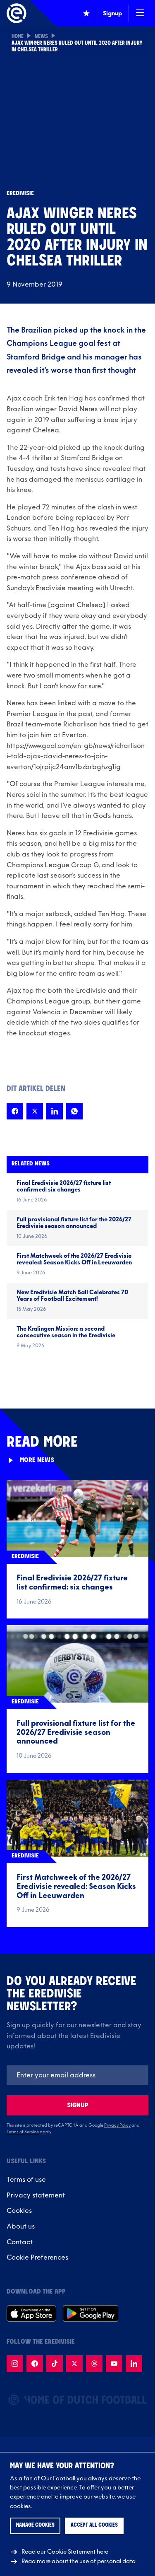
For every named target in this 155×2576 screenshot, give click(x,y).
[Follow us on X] (74, 2364)
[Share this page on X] (35, 1111)
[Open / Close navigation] (140, 13)
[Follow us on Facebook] (35, 2364)
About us (21, 2226)
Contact (20, 2242)
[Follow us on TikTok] (55, 2364)
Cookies (19, 2211)
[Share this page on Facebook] (15, 1111)
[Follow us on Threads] (94, 2364)
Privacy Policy (117, 2125)
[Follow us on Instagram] (15, 2364)
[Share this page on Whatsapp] (74, 1111)
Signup (78, 2105)
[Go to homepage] (17, 13)
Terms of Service (23, 2132)
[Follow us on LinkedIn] (134, 2364)
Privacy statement (36, 2195)
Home (18, 37)
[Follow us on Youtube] (114, 2364)
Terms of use (26, 2180)
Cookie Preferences (37, 2258)
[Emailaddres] (77, 2075)
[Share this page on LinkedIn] (55, 1111)
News (41, 37)
